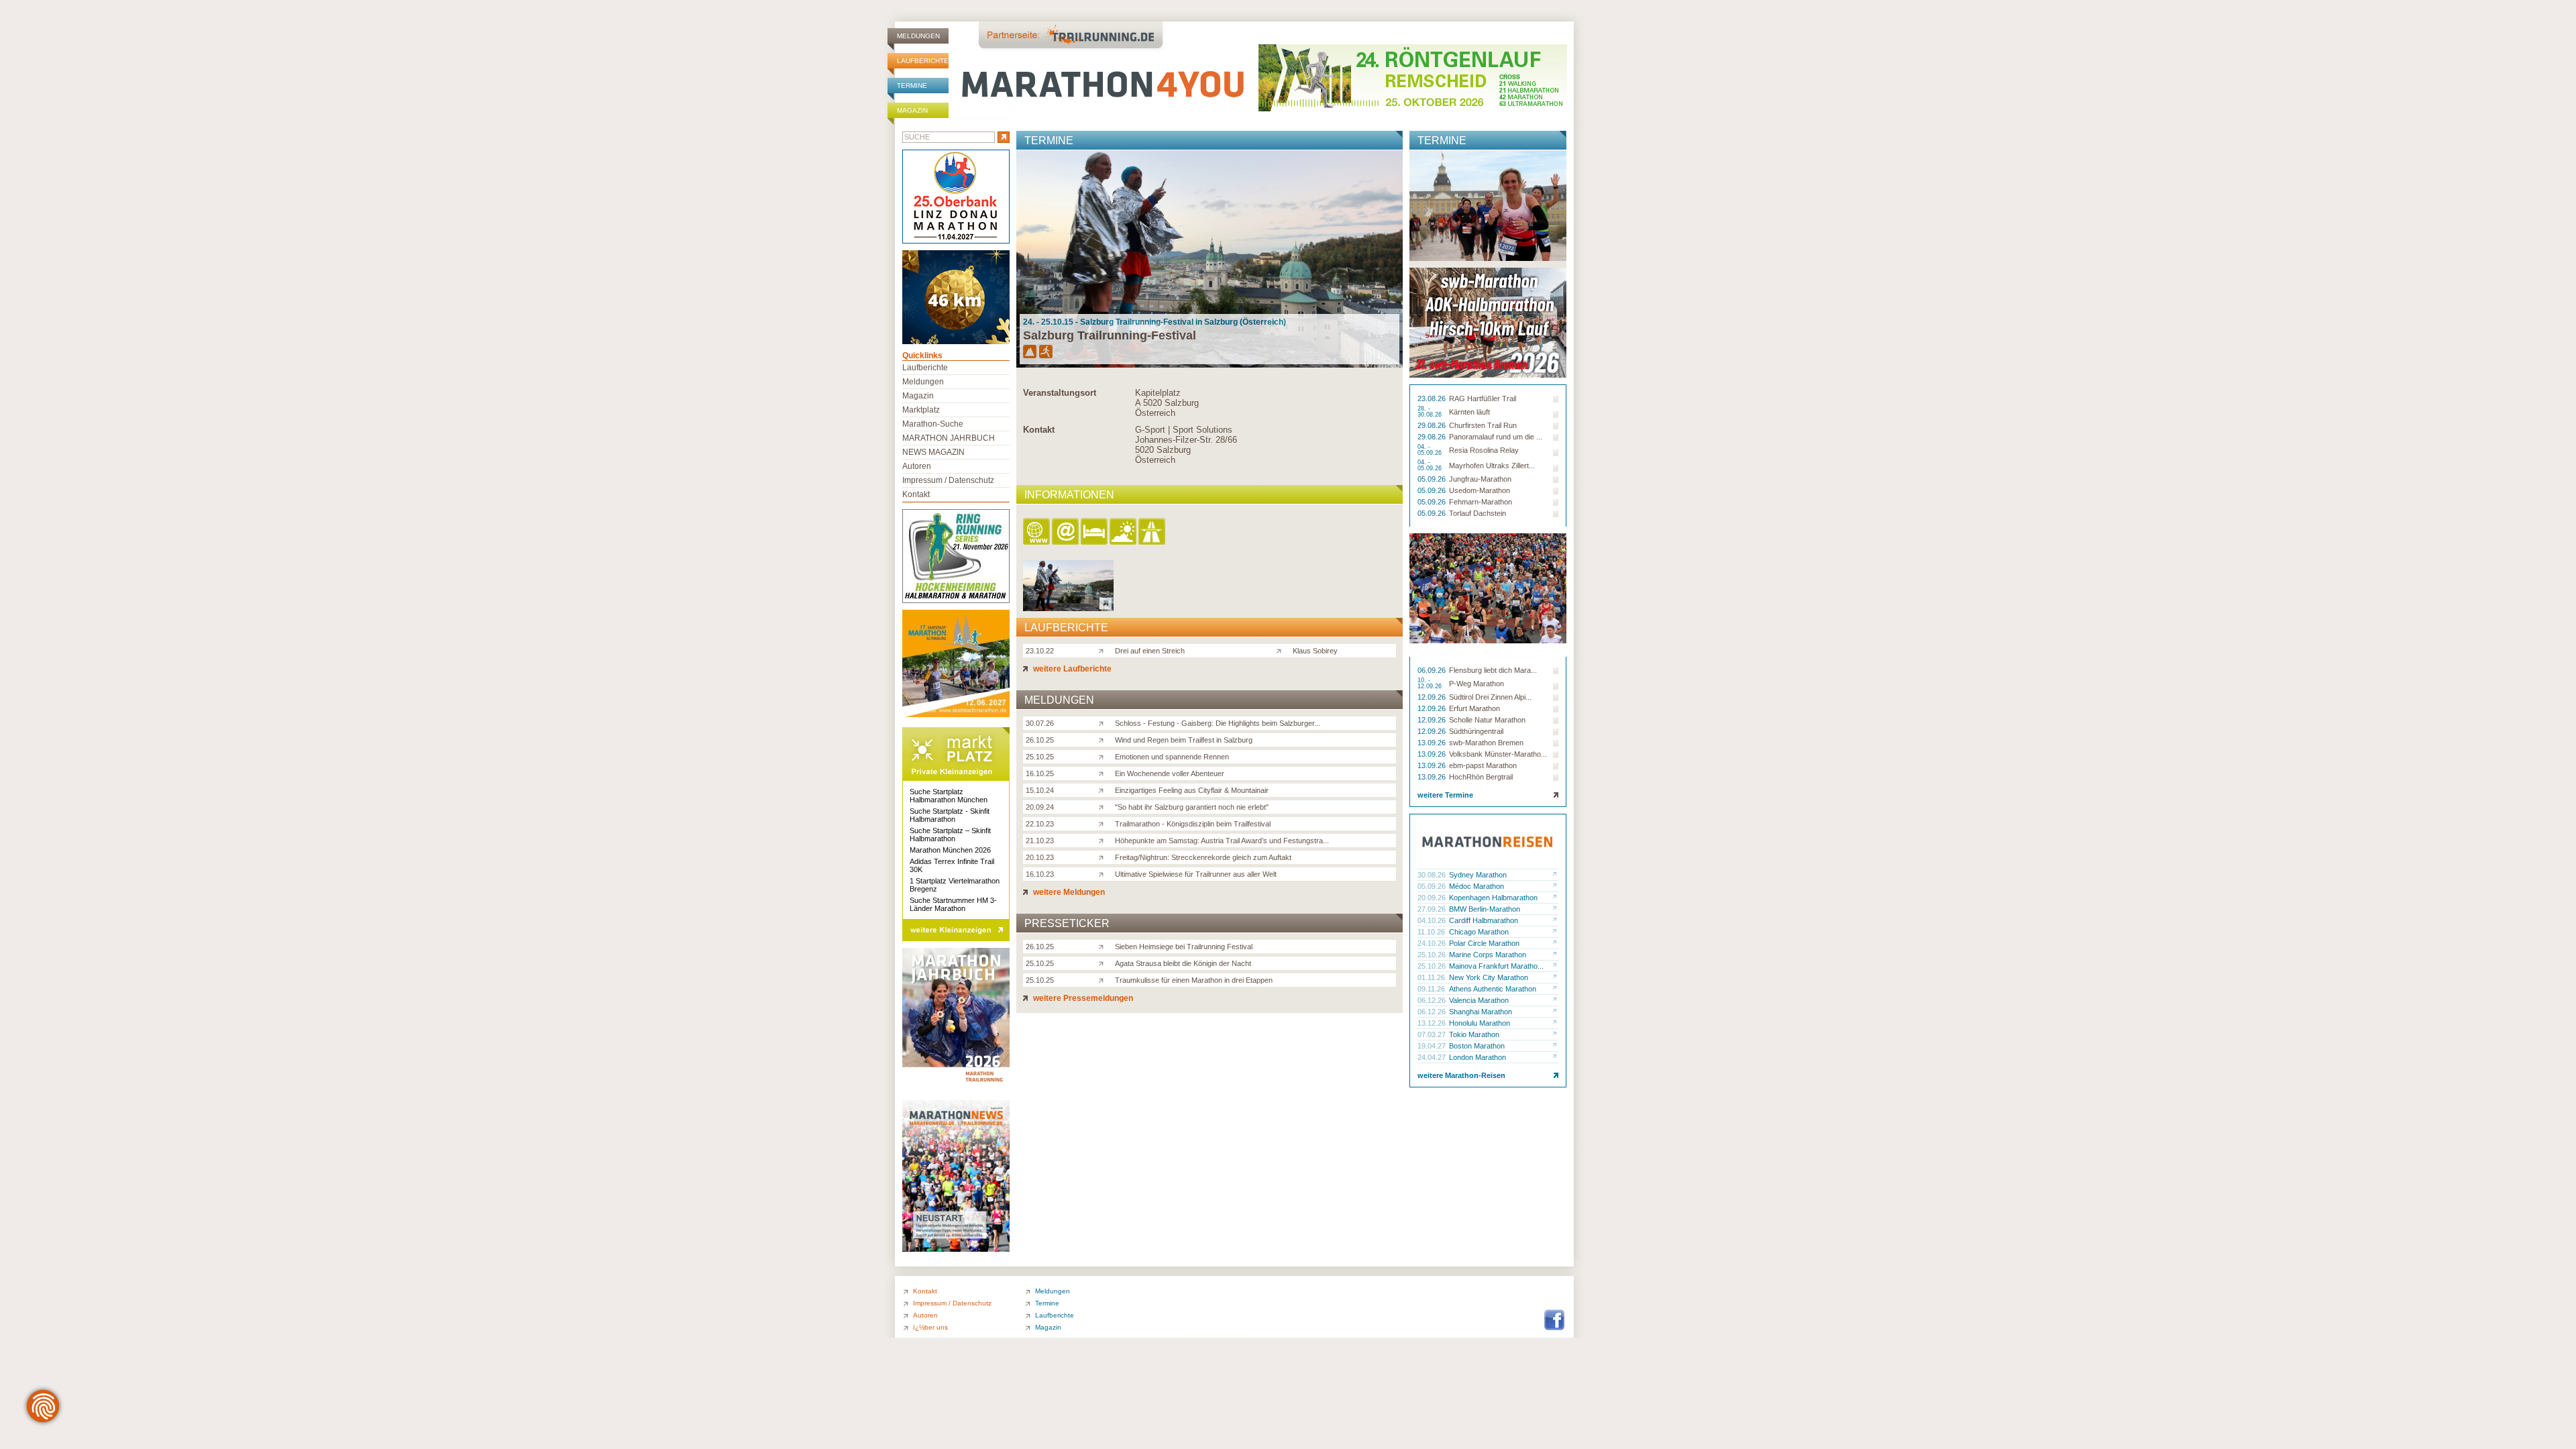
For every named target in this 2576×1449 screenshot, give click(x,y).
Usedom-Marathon (1480, 490)
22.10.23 (1040, 824)
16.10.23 (1040, 874)
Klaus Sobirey (1315, 651)
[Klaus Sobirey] (1282, 650)
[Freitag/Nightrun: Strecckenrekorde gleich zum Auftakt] (1104, 857)
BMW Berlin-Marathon (1485, 909)
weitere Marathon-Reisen (1461, 1075)
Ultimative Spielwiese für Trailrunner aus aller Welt (1196, 874)
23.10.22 (1040, 651)
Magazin (912, 110)
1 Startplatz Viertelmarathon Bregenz (955, 885)
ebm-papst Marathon (1483, 765)
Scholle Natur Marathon (1487, 720)
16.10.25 (1040, 773)
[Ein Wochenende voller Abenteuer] (1104, 773)
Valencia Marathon (1479, 1000)
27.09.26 (1433, 909)
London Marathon (1478, 1057)
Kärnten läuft (1469, 412)
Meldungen (918, 36)
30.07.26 (1040, 723)
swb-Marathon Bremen (1486, 743)
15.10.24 (1040, 790)
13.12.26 (1433, 1023)
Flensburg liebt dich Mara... (1493, 670)
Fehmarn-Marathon (1481, 502)
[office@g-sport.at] (1066, 532)
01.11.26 (1432, 977)
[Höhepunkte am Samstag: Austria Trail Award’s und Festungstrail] (1104, 840)
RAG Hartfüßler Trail (1483, 398)
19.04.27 (1433, 1046)
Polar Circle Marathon (1484, 943)
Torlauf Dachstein (1478, 513)
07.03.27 (1433, 1034)
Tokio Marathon (1474, 1034)
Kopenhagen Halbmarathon (1493, 898)
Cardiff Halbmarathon (1484, 920)
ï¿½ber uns (930, 1327)
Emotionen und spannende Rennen (1172, 757)
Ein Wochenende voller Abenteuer (1170, 773)
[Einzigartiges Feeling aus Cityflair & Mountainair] (1104, 790)
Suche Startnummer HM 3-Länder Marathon (953, 904)
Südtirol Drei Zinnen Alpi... (1490, 697)
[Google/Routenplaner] (1153, 532)
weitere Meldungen (1068, 892)
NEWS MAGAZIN (933, 452)
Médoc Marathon (1477, 886)
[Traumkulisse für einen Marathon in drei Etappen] (1104, 979)
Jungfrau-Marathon (1480, 479)
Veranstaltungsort (1060, 393)
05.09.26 (1433, 479)
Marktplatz (921, 410)
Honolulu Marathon (1480, 1023)
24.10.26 (1433, 943)
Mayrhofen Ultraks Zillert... (1492, 466)
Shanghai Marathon (1481, 1012)
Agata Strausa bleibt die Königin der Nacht (1183, 963)
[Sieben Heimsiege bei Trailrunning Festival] (1104, 946)
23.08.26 (1433, 398)
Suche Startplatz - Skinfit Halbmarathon (950, 815)
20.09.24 (1040, 807)
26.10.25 (1040, 740)
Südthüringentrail (1476, 731)
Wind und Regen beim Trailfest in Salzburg (1184, 740)
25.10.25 (1040, 757)
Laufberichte (923, 61)
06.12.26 (1433, 1000)
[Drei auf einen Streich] (1104, 650)
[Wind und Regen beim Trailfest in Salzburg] (1104, 739)
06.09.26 (1433, 670)
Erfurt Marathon (1474, 708)
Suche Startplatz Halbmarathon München (949, 796)
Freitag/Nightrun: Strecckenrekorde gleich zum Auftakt (1203, 857)
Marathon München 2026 (950, 850)
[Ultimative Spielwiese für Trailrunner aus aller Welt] (1104, 873)
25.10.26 (1433, 955)
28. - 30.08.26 (1431, 412)
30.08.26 (1433, 875)
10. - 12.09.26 (1431, 684)
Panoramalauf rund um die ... (1496, 437)
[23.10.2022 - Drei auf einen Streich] (1068, 607)
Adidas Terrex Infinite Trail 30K (952, 865)
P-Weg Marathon (1477, 684)
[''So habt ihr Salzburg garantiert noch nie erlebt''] (1104, 806)
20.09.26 (1433, 898)
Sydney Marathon (1478, 875)
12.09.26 (1433, 697)
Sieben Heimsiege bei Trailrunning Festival (1184, 947)
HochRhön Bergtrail (1481, 777)
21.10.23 (1040, 841)
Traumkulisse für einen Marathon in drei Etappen (1194, 980)
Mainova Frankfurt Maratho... (1496, 966)
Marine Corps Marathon (1488, 955)
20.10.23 (1040, 857)
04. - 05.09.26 (1431, 450)
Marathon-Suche (933, 424)
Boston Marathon (1477, 1046)
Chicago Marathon (1479, 932)
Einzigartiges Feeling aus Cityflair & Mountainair (1192, 790)
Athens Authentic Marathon (1493, 989)
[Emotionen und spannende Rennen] (1104, 756)
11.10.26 (1432, 932)
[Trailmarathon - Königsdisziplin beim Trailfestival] (1104, 823)
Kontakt (1039, 430)
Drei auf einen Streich (1150, 651)
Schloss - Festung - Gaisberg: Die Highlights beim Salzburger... (1218, 723)
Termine (912, 86)
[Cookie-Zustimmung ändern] (43, 1406)
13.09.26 (1433, 743)
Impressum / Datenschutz (948, 480)
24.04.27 (1433, 1057)
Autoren (917, 466)
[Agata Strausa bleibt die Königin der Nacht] (1104, 963)
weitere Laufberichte (1071, 669)
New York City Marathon (1489, 977)
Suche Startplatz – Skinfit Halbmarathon (950, 835)
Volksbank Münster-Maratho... (1498, 754)
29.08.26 (1433, 425)
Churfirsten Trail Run (1483, 425)
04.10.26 (1433, 920)
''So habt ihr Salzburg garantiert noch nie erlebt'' (1192, 807)
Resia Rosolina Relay (1484, 450)
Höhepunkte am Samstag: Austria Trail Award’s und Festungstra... (1222, 841)
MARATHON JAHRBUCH (949, 438)
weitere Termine (1445, 795)
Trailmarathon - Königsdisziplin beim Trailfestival (1193, 824)
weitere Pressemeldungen (1082, 998)
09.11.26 (1432, 989)
